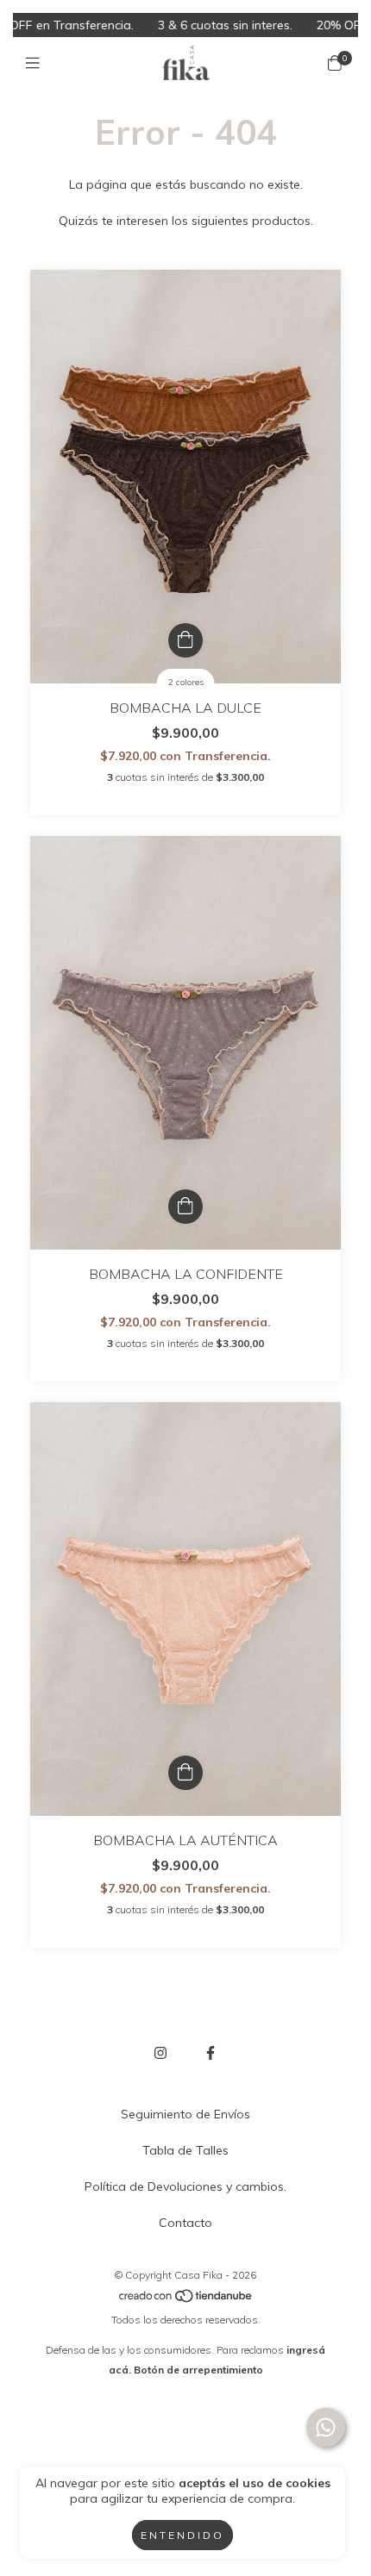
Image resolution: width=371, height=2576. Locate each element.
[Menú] (37, 63)
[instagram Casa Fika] (160, 2053)
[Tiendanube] (186, 2300)
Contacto (185, 2223)
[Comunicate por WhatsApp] (326, 2427)
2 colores (186, 682)
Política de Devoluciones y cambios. (185, 2186)
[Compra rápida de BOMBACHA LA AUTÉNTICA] (185, 1773)
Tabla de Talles (185, 2150)
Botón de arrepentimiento (198, 2370)
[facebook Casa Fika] (211, 2053)
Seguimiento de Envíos (185, 2114)
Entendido (182, 2535)
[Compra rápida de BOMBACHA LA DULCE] (185, 640)
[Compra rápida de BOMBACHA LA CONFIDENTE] (185, 1207)
